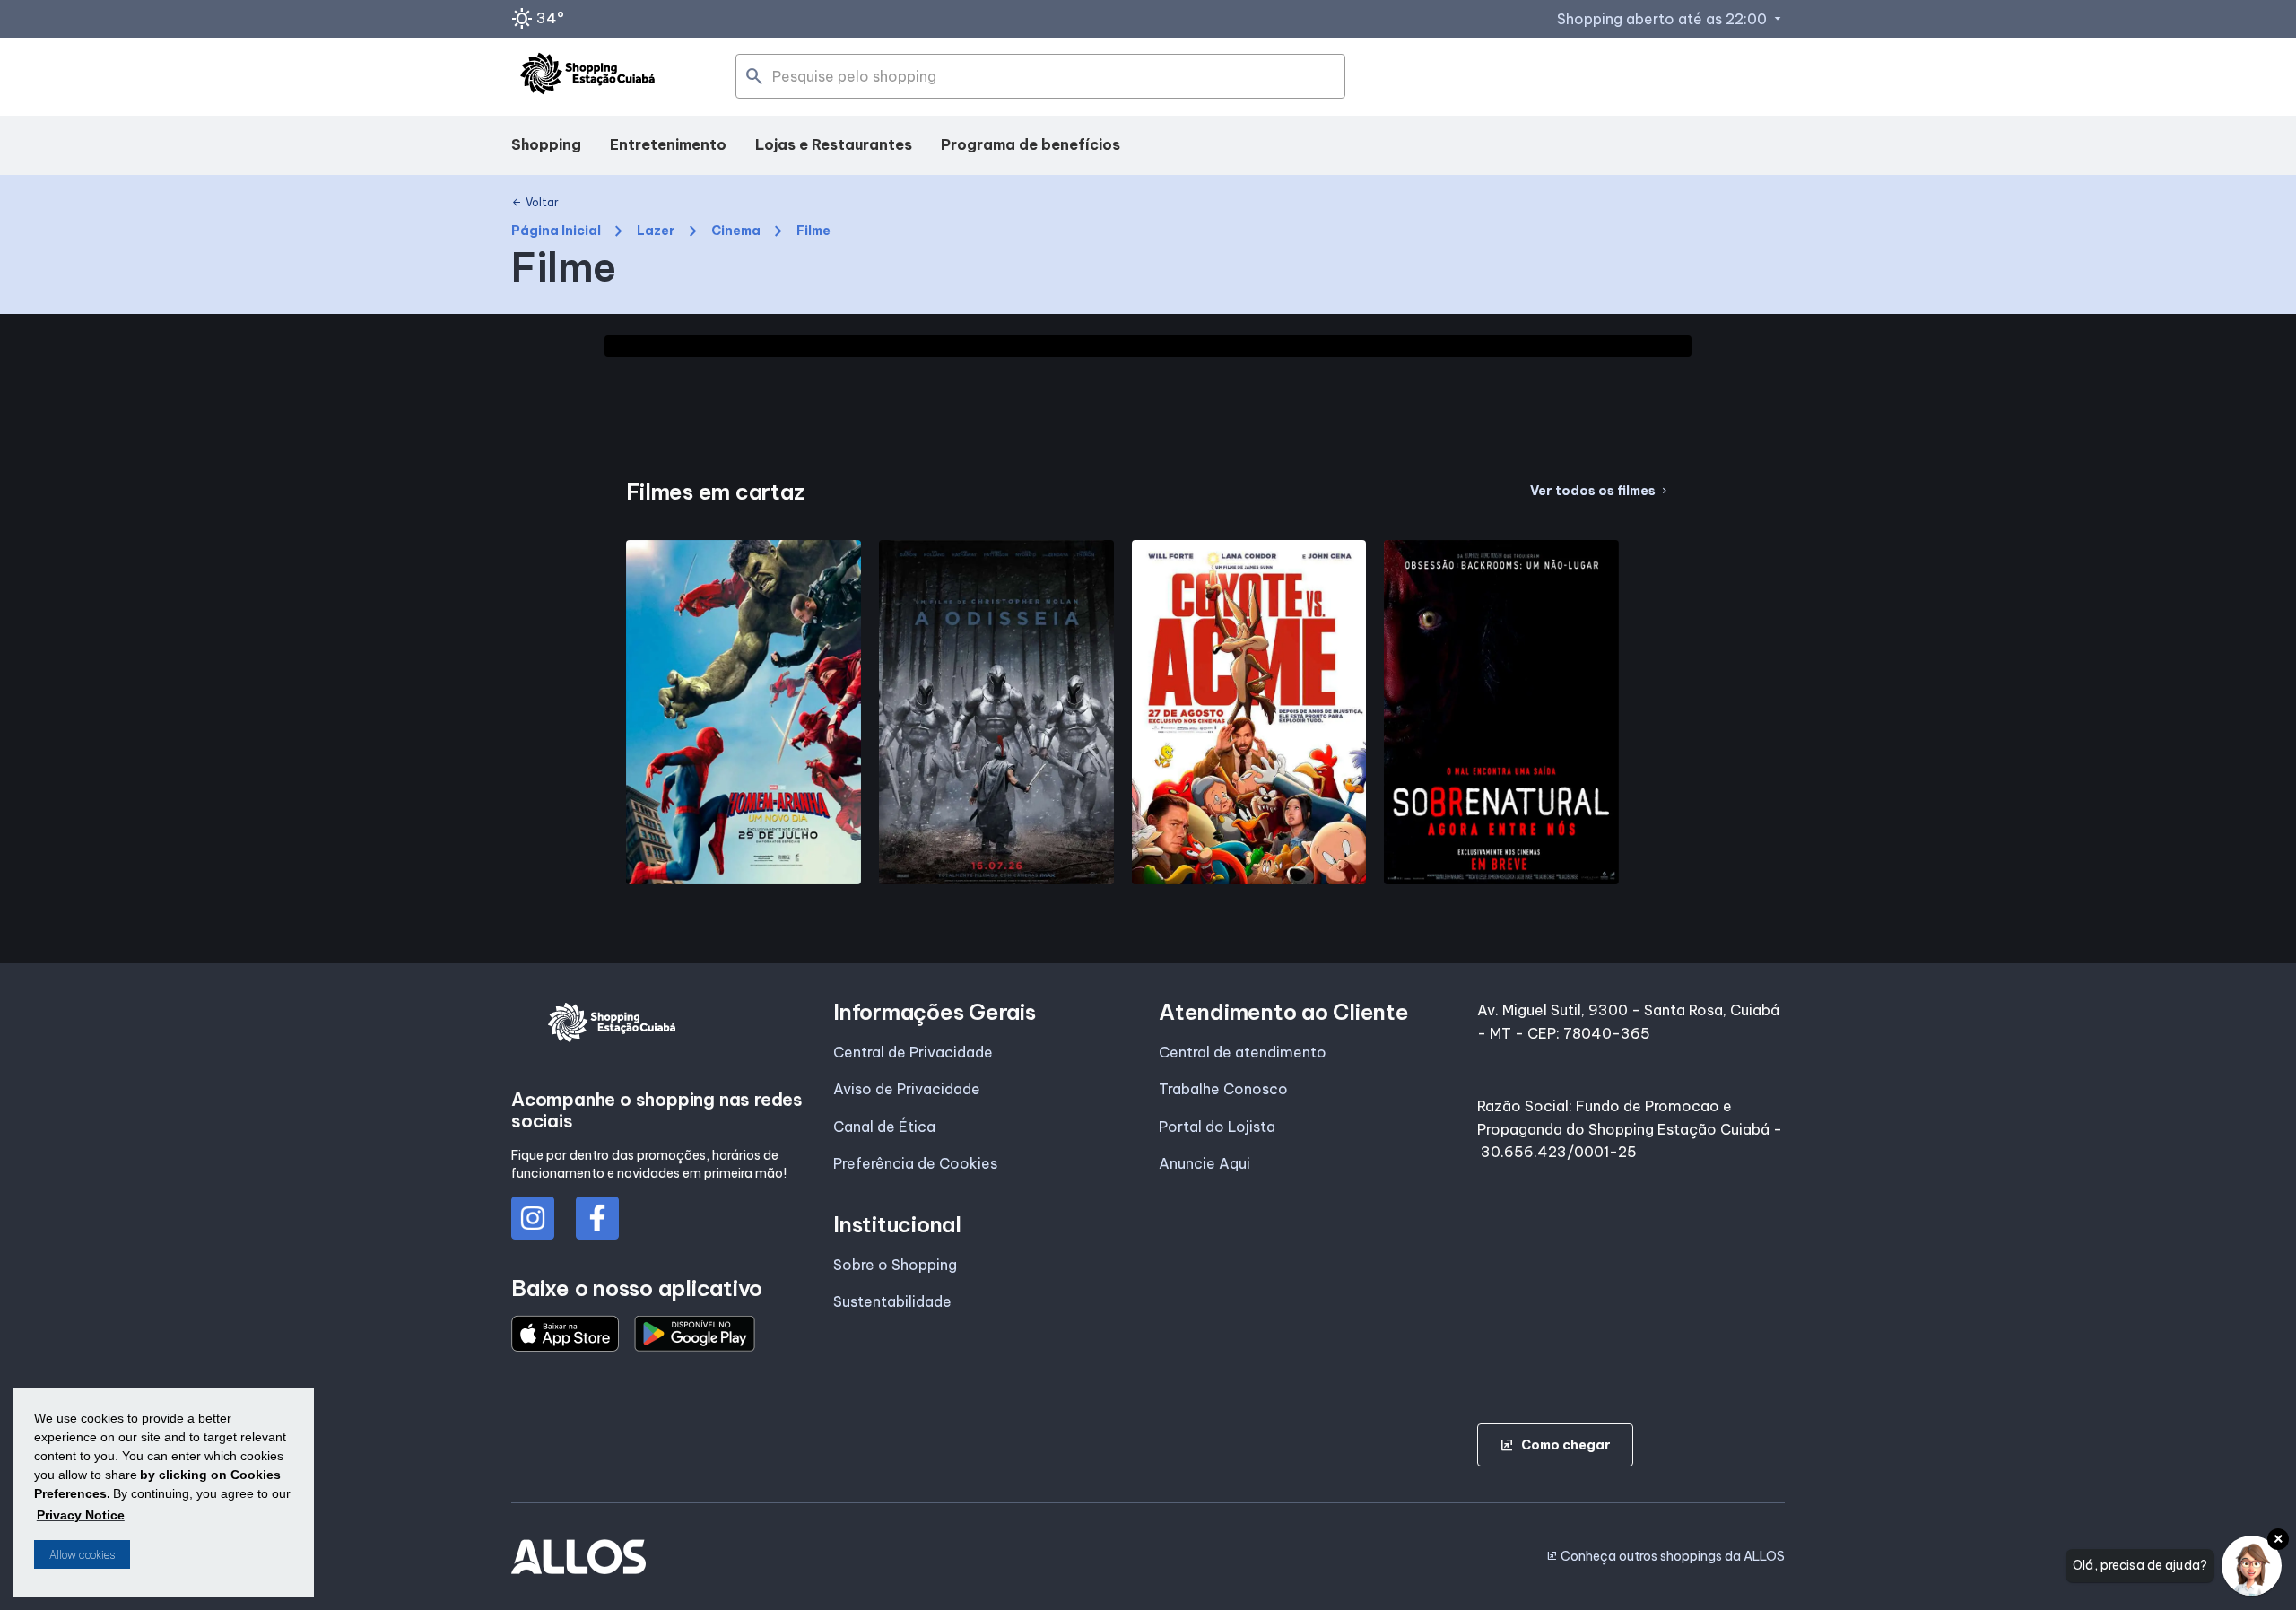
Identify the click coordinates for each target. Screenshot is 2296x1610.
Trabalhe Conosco (1223, 1089)
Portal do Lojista (1217, 1127)
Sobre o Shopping (895, 1265)
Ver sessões (744, 875)
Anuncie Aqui (1205, 1163)
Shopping (546, 144)
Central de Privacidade (913, 1052)
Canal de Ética (884, 1127)
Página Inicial (556, 231)
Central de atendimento (1243, 1052)
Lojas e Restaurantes (834, 144)
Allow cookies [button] (82, 1555)
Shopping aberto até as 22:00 (1671, 19)
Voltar (535, 203)
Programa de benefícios (1031, 144)
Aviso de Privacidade (907, 1089)
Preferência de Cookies (915, 1163)
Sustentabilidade (892, 1301)
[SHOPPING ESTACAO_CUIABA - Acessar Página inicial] (587, 77)
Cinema (736, 231)
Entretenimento (668, 144)
